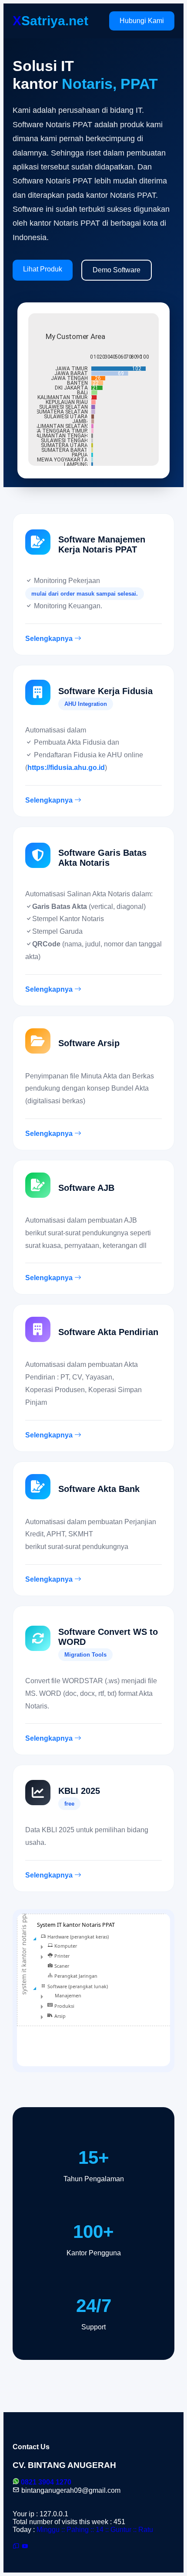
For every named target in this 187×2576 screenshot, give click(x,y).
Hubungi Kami (142, 21)
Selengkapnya (50, 639)
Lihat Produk (43, 269)
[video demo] (25, 2547)
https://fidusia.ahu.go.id (66, 768)
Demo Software (117, 270)
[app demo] (16, 2547)
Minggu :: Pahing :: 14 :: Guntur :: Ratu (95, 2530)
